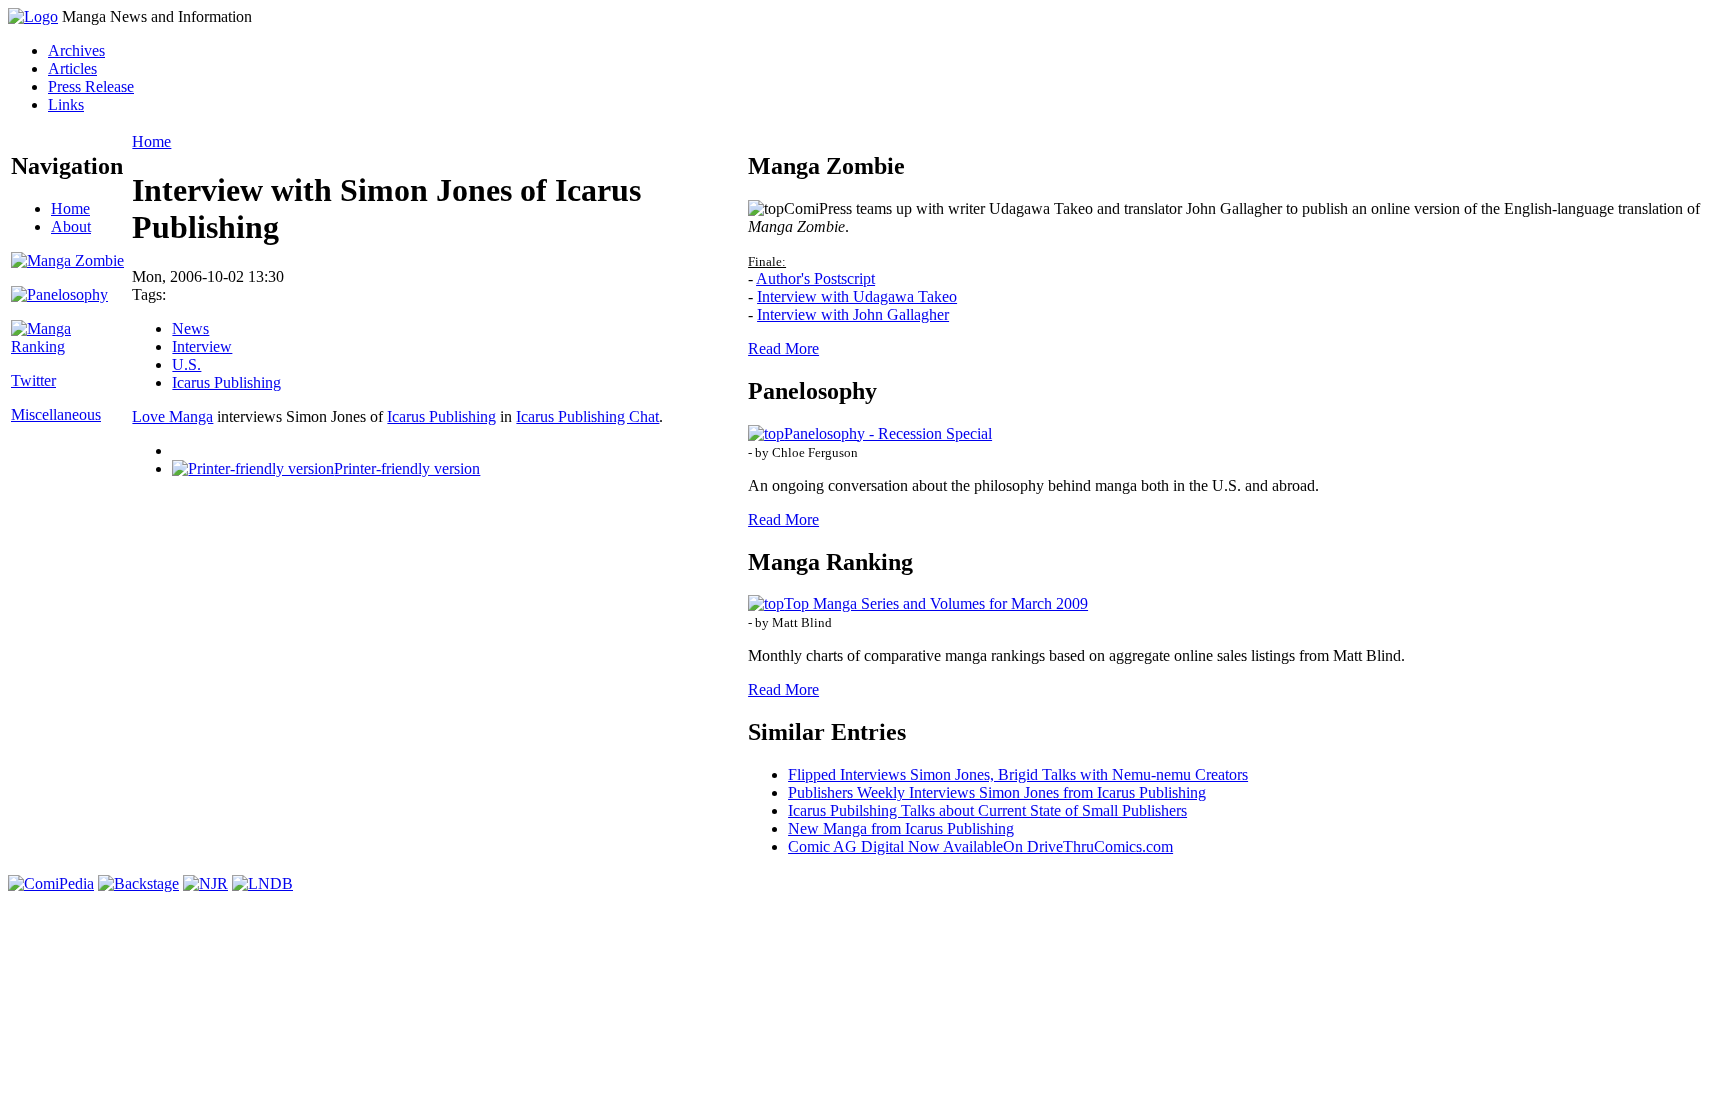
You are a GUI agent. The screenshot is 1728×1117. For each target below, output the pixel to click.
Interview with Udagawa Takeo (857, 296)
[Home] (33, 16)
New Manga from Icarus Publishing (901, 828)
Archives (76, 50)
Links (66, 104)
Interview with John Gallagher (853, 314)
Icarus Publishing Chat (587, 416)
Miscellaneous (56, 414)
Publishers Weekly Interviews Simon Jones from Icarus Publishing (997, 792)
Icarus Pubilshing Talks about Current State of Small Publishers (987, 810)
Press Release (91, 86)
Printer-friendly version (407, 468)
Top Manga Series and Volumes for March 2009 (936, 603)
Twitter (33, 380)
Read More (783, 348)
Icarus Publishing (226, 382)
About (71, 226)
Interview (202, 346)
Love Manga (172, 416)
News (190, 328)
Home (70, 208)
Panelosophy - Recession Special (888, 433)
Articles (72, 68)
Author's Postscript (815, 278)
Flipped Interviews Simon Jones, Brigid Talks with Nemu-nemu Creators (1018, 774)
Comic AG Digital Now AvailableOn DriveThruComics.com (980, 846)
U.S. (186, 364)
